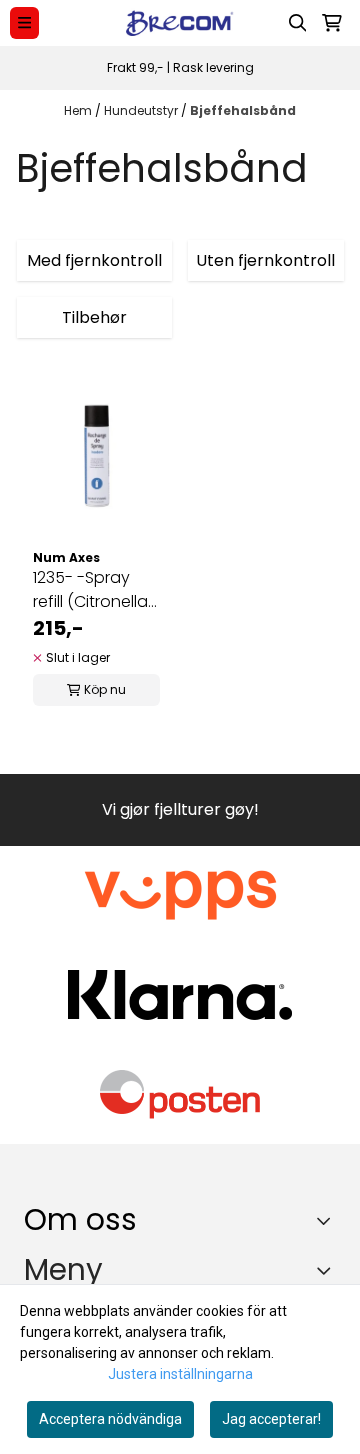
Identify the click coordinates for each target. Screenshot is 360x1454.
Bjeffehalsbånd (243, 110)
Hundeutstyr (142, 110)
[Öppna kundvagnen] (332, 23)
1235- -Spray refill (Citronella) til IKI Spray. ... (93, 590)
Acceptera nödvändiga (110, 1419)
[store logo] (180, 23)
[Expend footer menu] (328, 1271)
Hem (79, 110)
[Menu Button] (24, 22)
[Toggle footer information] (328, 1220)
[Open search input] (298, 23)
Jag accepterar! (271, 1419)
